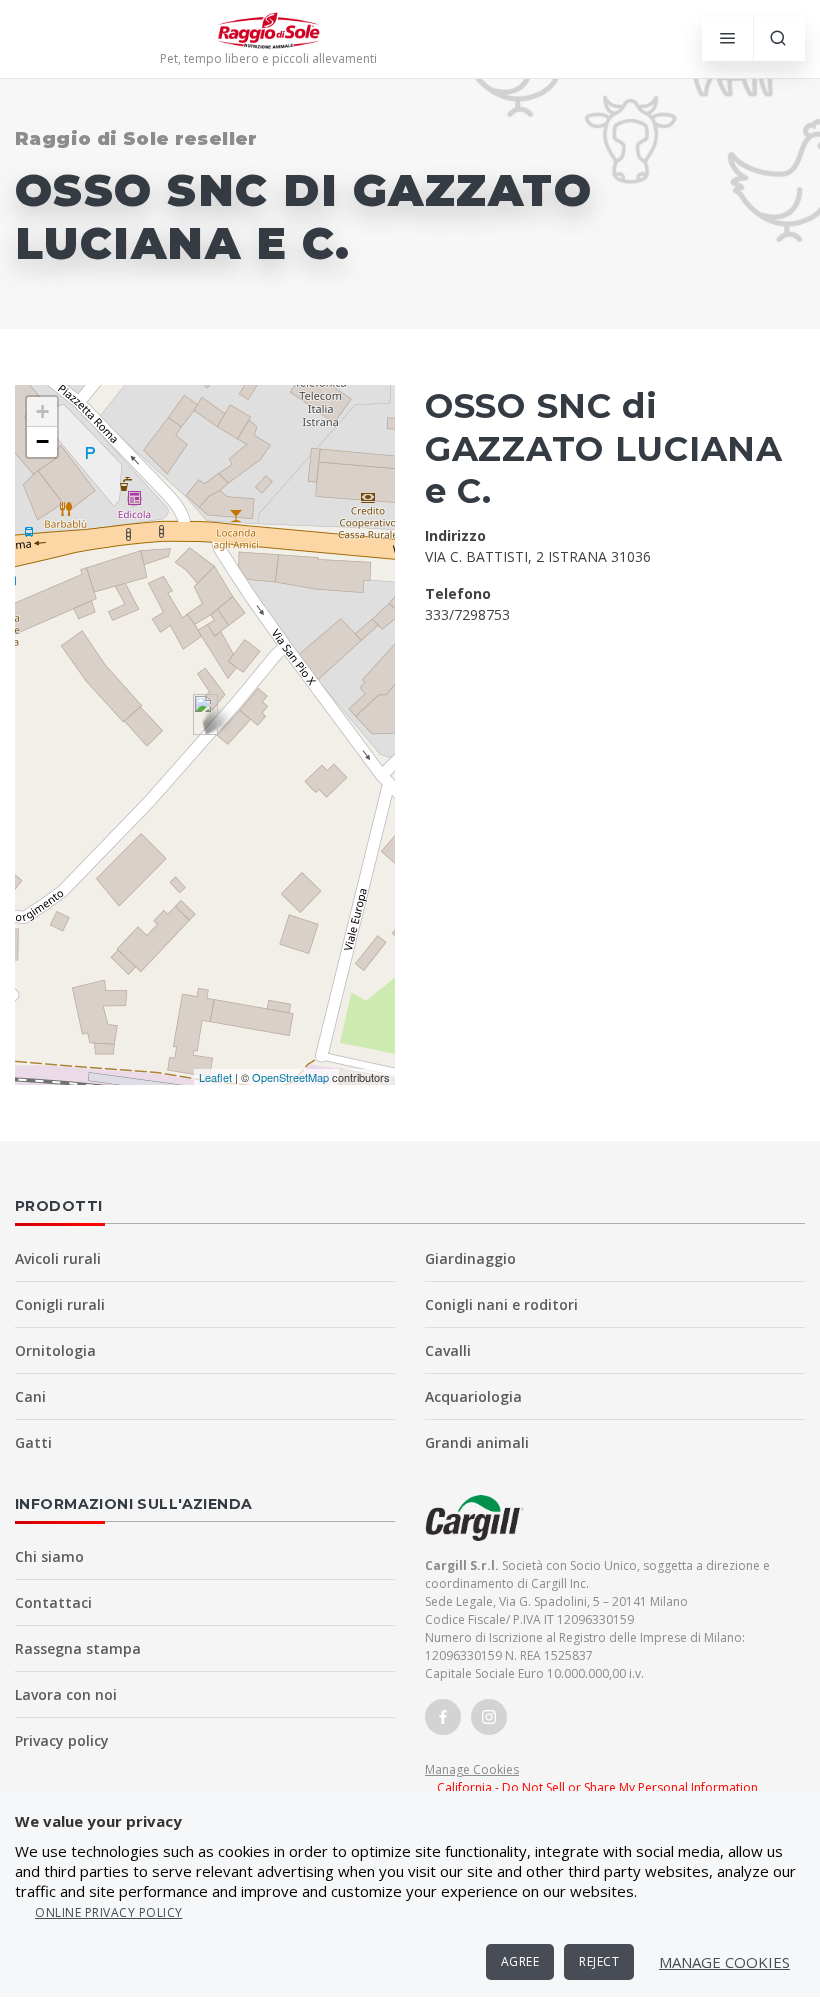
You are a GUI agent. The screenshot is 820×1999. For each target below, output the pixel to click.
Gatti (33, 1442)
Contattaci (53, 1602)
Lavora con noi (66, 1694)
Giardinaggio (470, 1258)
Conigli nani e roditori (501, 1304)
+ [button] (42, 411)
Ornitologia (55, 1350)
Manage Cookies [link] (472, 1769)
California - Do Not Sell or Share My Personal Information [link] (597, 1787)
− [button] (42, 441)
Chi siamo (49, 1556)
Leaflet (215, 1077)
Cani (30, 1396)
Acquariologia (473, 1396)
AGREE (520, 1961)
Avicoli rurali (58, 1258)
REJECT (599, 1961)
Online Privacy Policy (109, 1912)
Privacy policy (62, 1740)
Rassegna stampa (78, 1648)
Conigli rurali (60, 1304)
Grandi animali (477, 1442)
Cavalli (448, 1350)
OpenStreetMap (290, 1077)
